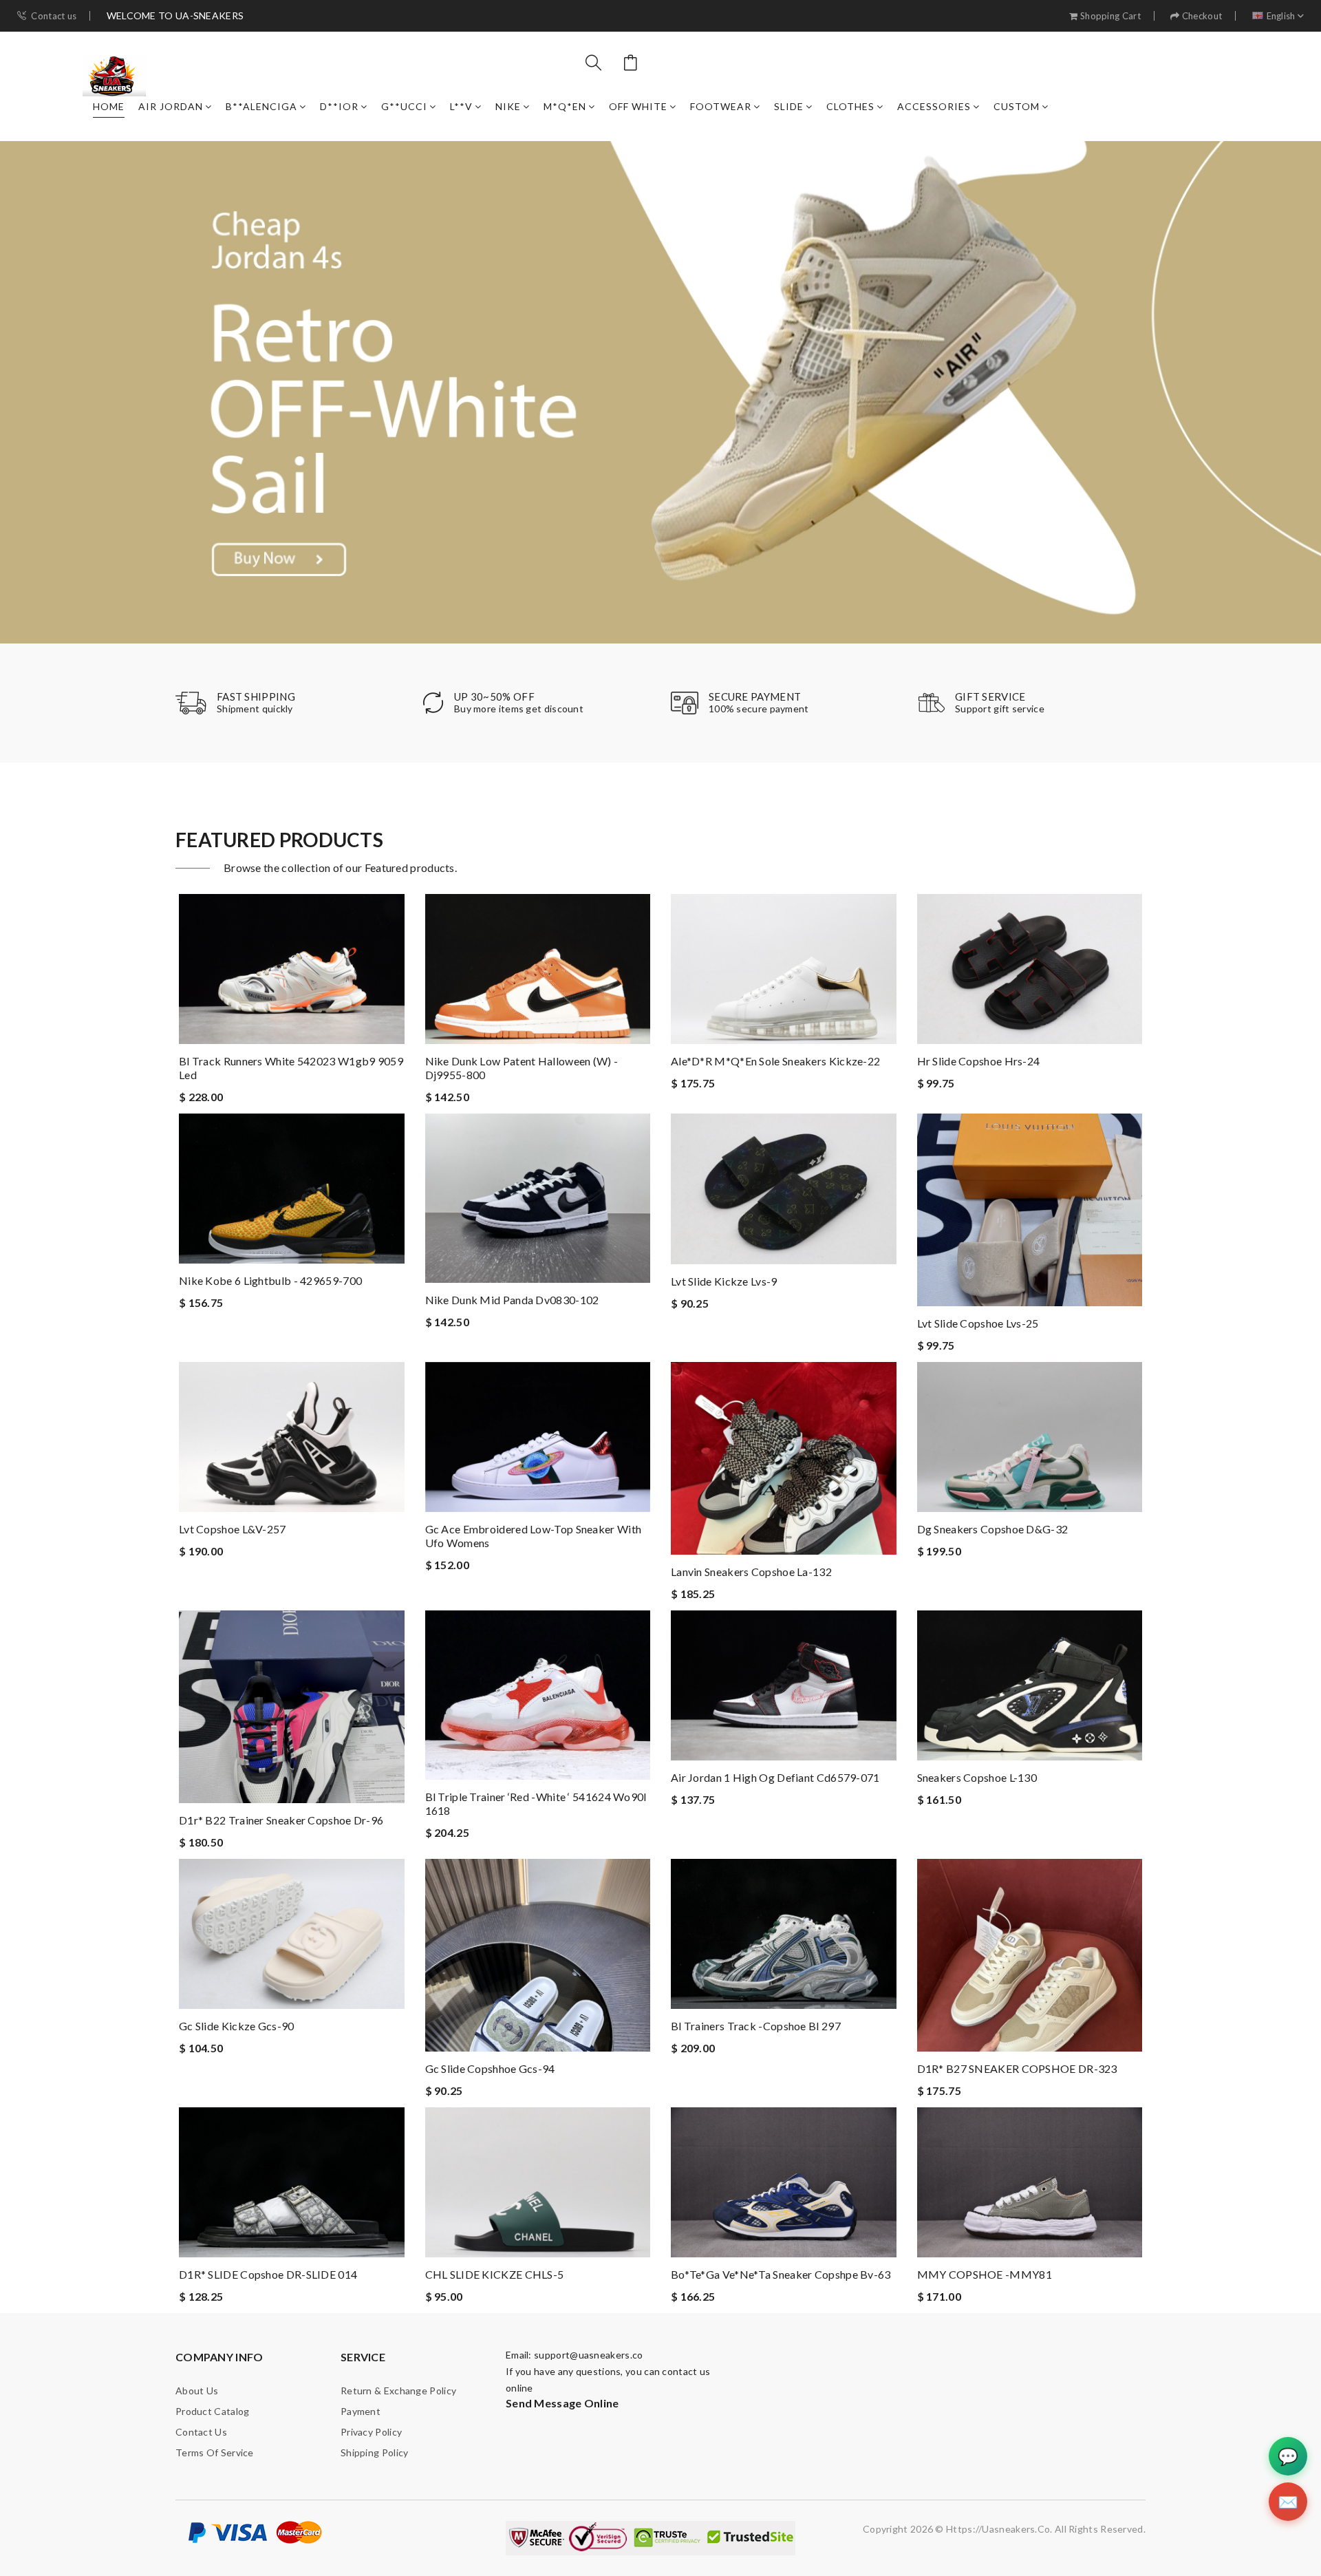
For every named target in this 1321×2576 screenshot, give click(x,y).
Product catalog (213, 2411)
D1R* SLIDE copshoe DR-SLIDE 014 (268, 2274)
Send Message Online (562, 2403)
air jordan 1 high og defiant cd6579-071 (775, 1777)
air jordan (171, 106)
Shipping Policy (375, 2452)
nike (508, 106)
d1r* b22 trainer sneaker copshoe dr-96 (281, 1820)
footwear (721, 106)
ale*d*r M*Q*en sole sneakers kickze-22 (775, 1061)
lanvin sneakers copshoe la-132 (751, 1572)
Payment (361, 2411)
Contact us (54, 16)
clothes (850, 106)
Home (109, 106)
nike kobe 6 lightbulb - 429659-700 (270, 1280)
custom (1017, 106)
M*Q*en (565, 106)
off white (638, 106)
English (1281, 16)
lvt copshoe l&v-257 (233, 1529)
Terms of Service (215, 2452)
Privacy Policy (371, 2432)
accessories (934, 106)
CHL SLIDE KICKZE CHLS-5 (495, 2274)
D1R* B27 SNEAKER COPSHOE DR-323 (1017, 2068)
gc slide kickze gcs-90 (237, 2026)
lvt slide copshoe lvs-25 (978, 1323)
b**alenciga (261, 106)
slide (789, 106)
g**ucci (404, 106)
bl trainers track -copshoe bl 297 (756, 2026)
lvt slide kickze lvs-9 (724, 1281)
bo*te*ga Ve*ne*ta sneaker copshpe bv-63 (781, 2274)
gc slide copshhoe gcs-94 (490, 2068)
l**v (461, 106)
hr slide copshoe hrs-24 (979, 1061)
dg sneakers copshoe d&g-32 (993, 1529)
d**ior (339, 106)
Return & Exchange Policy (398, 2391)
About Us (197, 2391)
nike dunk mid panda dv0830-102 (512, 1300)
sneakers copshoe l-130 (977, 1777)
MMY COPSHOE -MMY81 (985, 2274)
